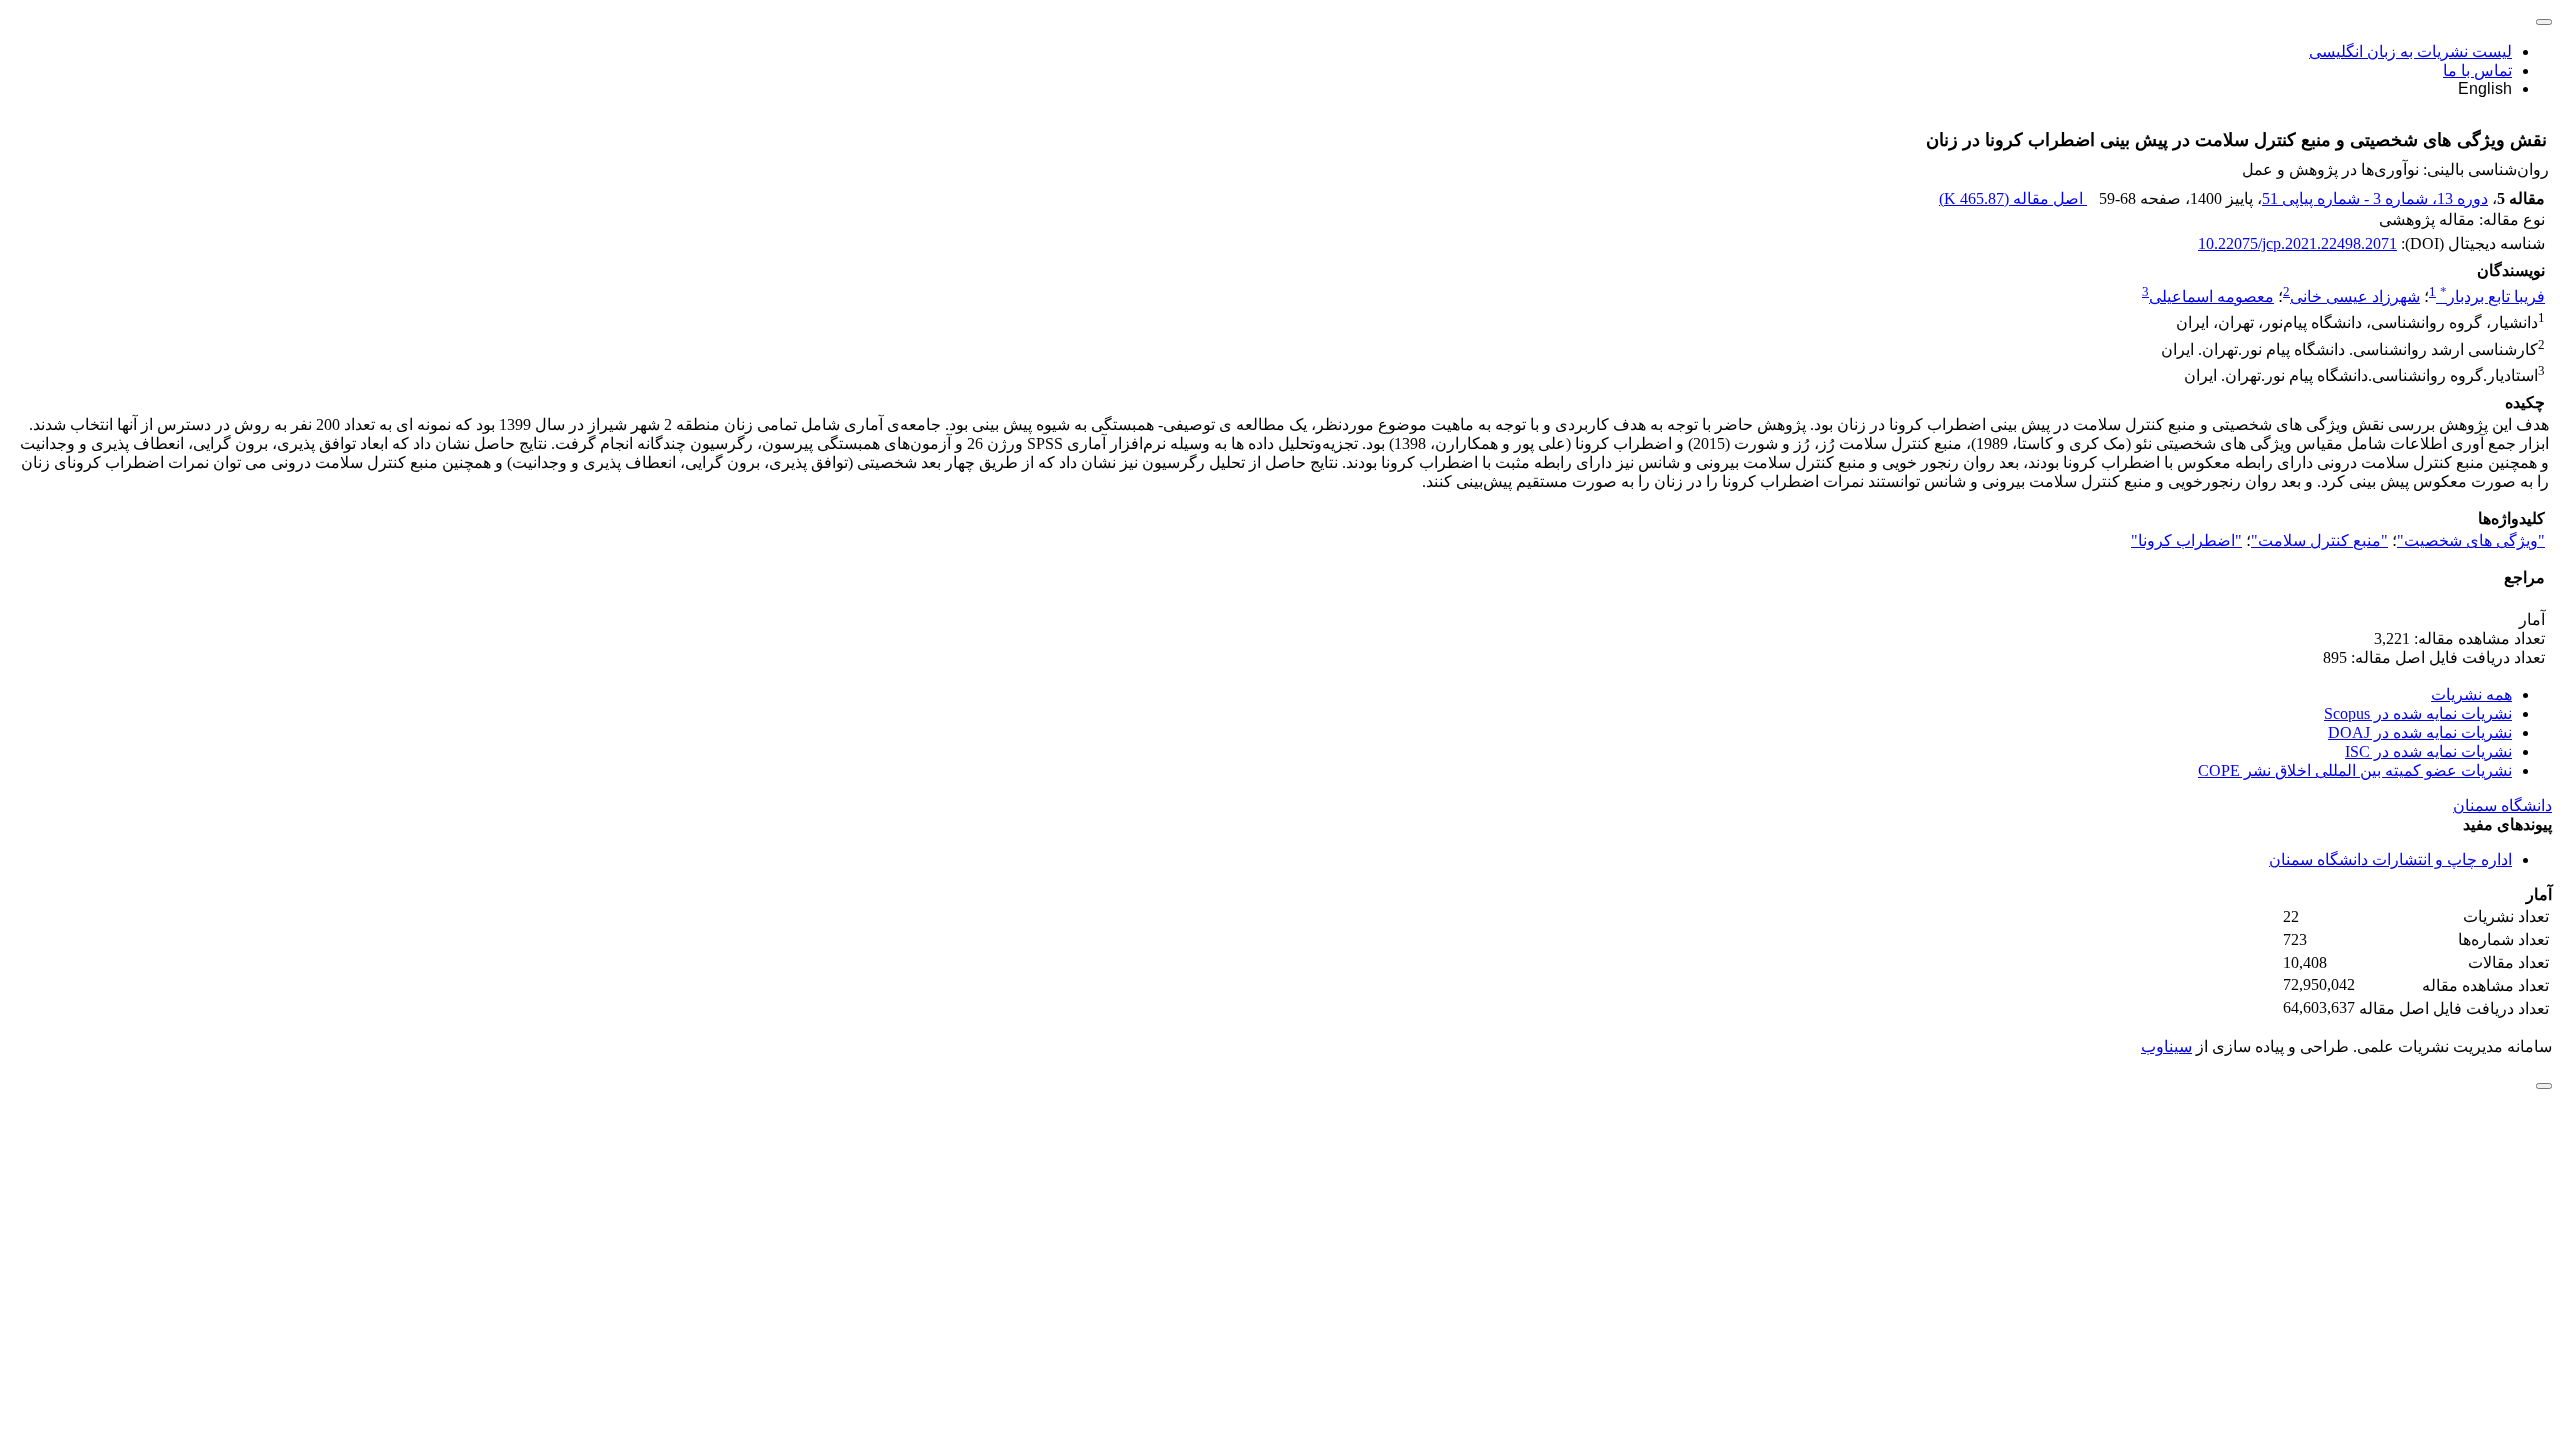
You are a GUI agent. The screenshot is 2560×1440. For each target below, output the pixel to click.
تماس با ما (2477, 70)
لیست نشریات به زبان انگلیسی (2410, 51)
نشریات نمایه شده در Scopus (2418, 713)
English (2485, 88)
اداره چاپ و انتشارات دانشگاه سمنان (2390, 859)
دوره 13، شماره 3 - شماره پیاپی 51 (2375, 198)
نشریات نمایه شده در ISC (2428, 751)
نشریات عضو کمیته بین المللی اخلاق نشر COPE (2355, 770)
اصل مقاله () (2013, 198)
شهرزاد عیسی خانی (2355, 296)
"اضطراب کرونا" (2186, 540)
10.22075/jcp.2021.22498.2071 (2297, 243)
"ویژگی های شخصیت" (2471, 540)
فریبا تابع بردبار (2492, 296)
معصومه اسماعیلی (2211, 296)
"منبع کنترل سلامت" (2319, 540)
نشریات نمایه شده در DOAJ (2420, 732)
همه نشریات (2471, 694)
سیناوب (2166, 1046)
